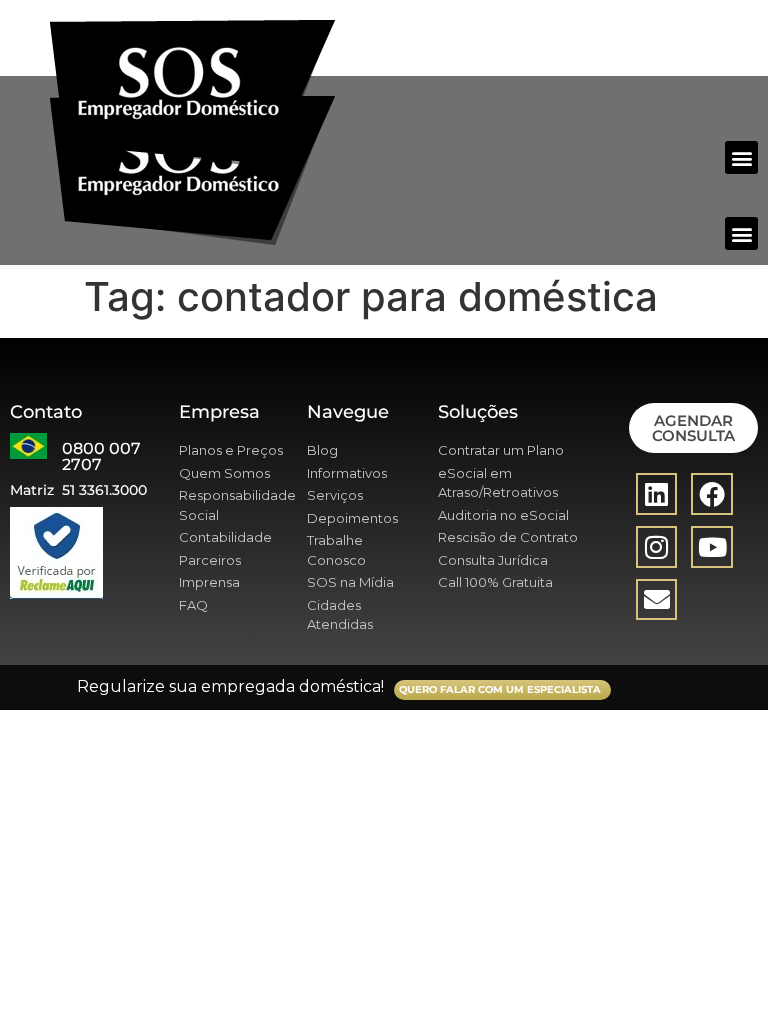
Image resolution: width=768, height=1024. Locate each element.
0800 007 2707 (101, 456)
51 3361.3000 (104, 490)
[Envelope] (657, 600)
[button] (741, 157)
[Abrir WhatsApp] (718, 973)
